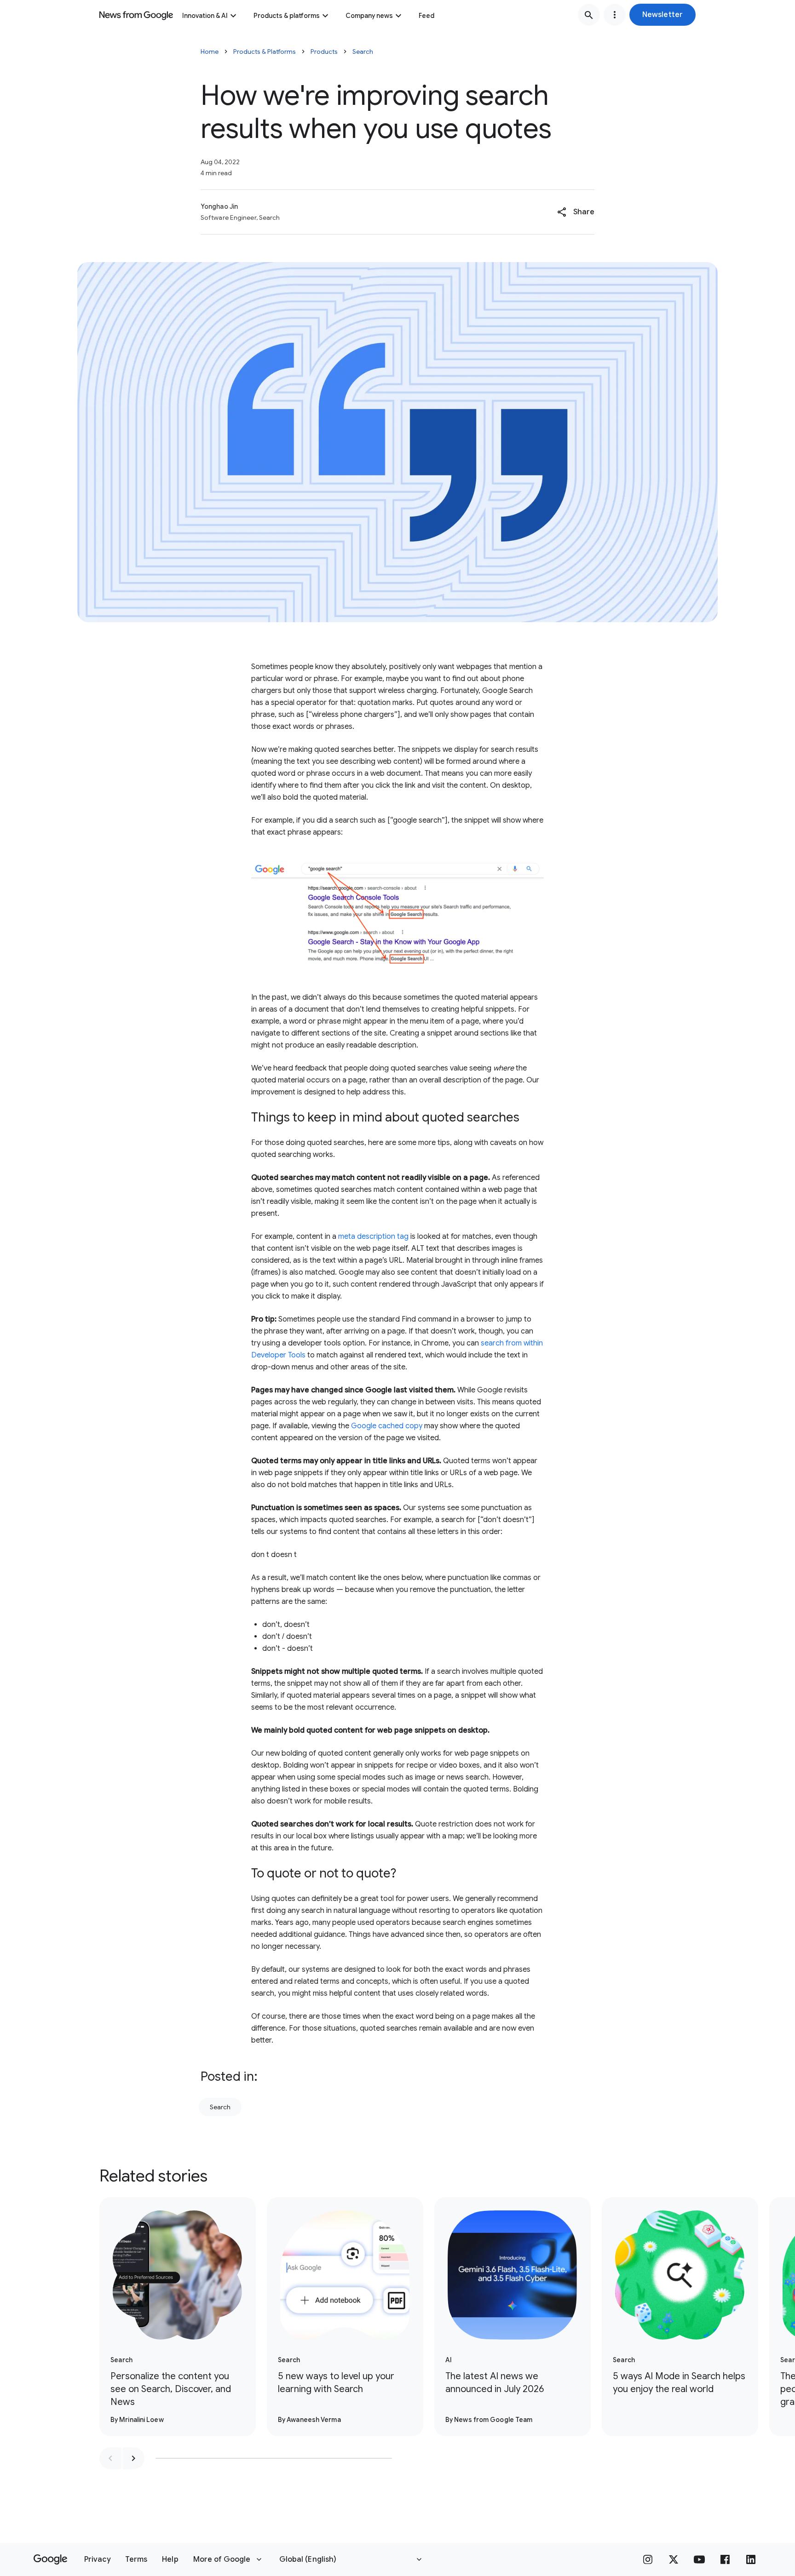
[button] (662, 15)
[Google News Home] (136, 15)
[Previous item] (110, 2458)
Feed (426, 16)
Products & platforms (287, 16)
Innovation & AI (205, 16)
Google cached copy (387, 1426)
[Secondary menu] (615, 15)
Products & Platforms (265, 52)
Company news (369, 16)
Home (210, 52)
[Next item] (133, 2458)
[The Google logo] (50, 2559)
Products (324, 52)
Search (363, 52)
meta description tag (373, 1236)
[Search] (589, 15)
